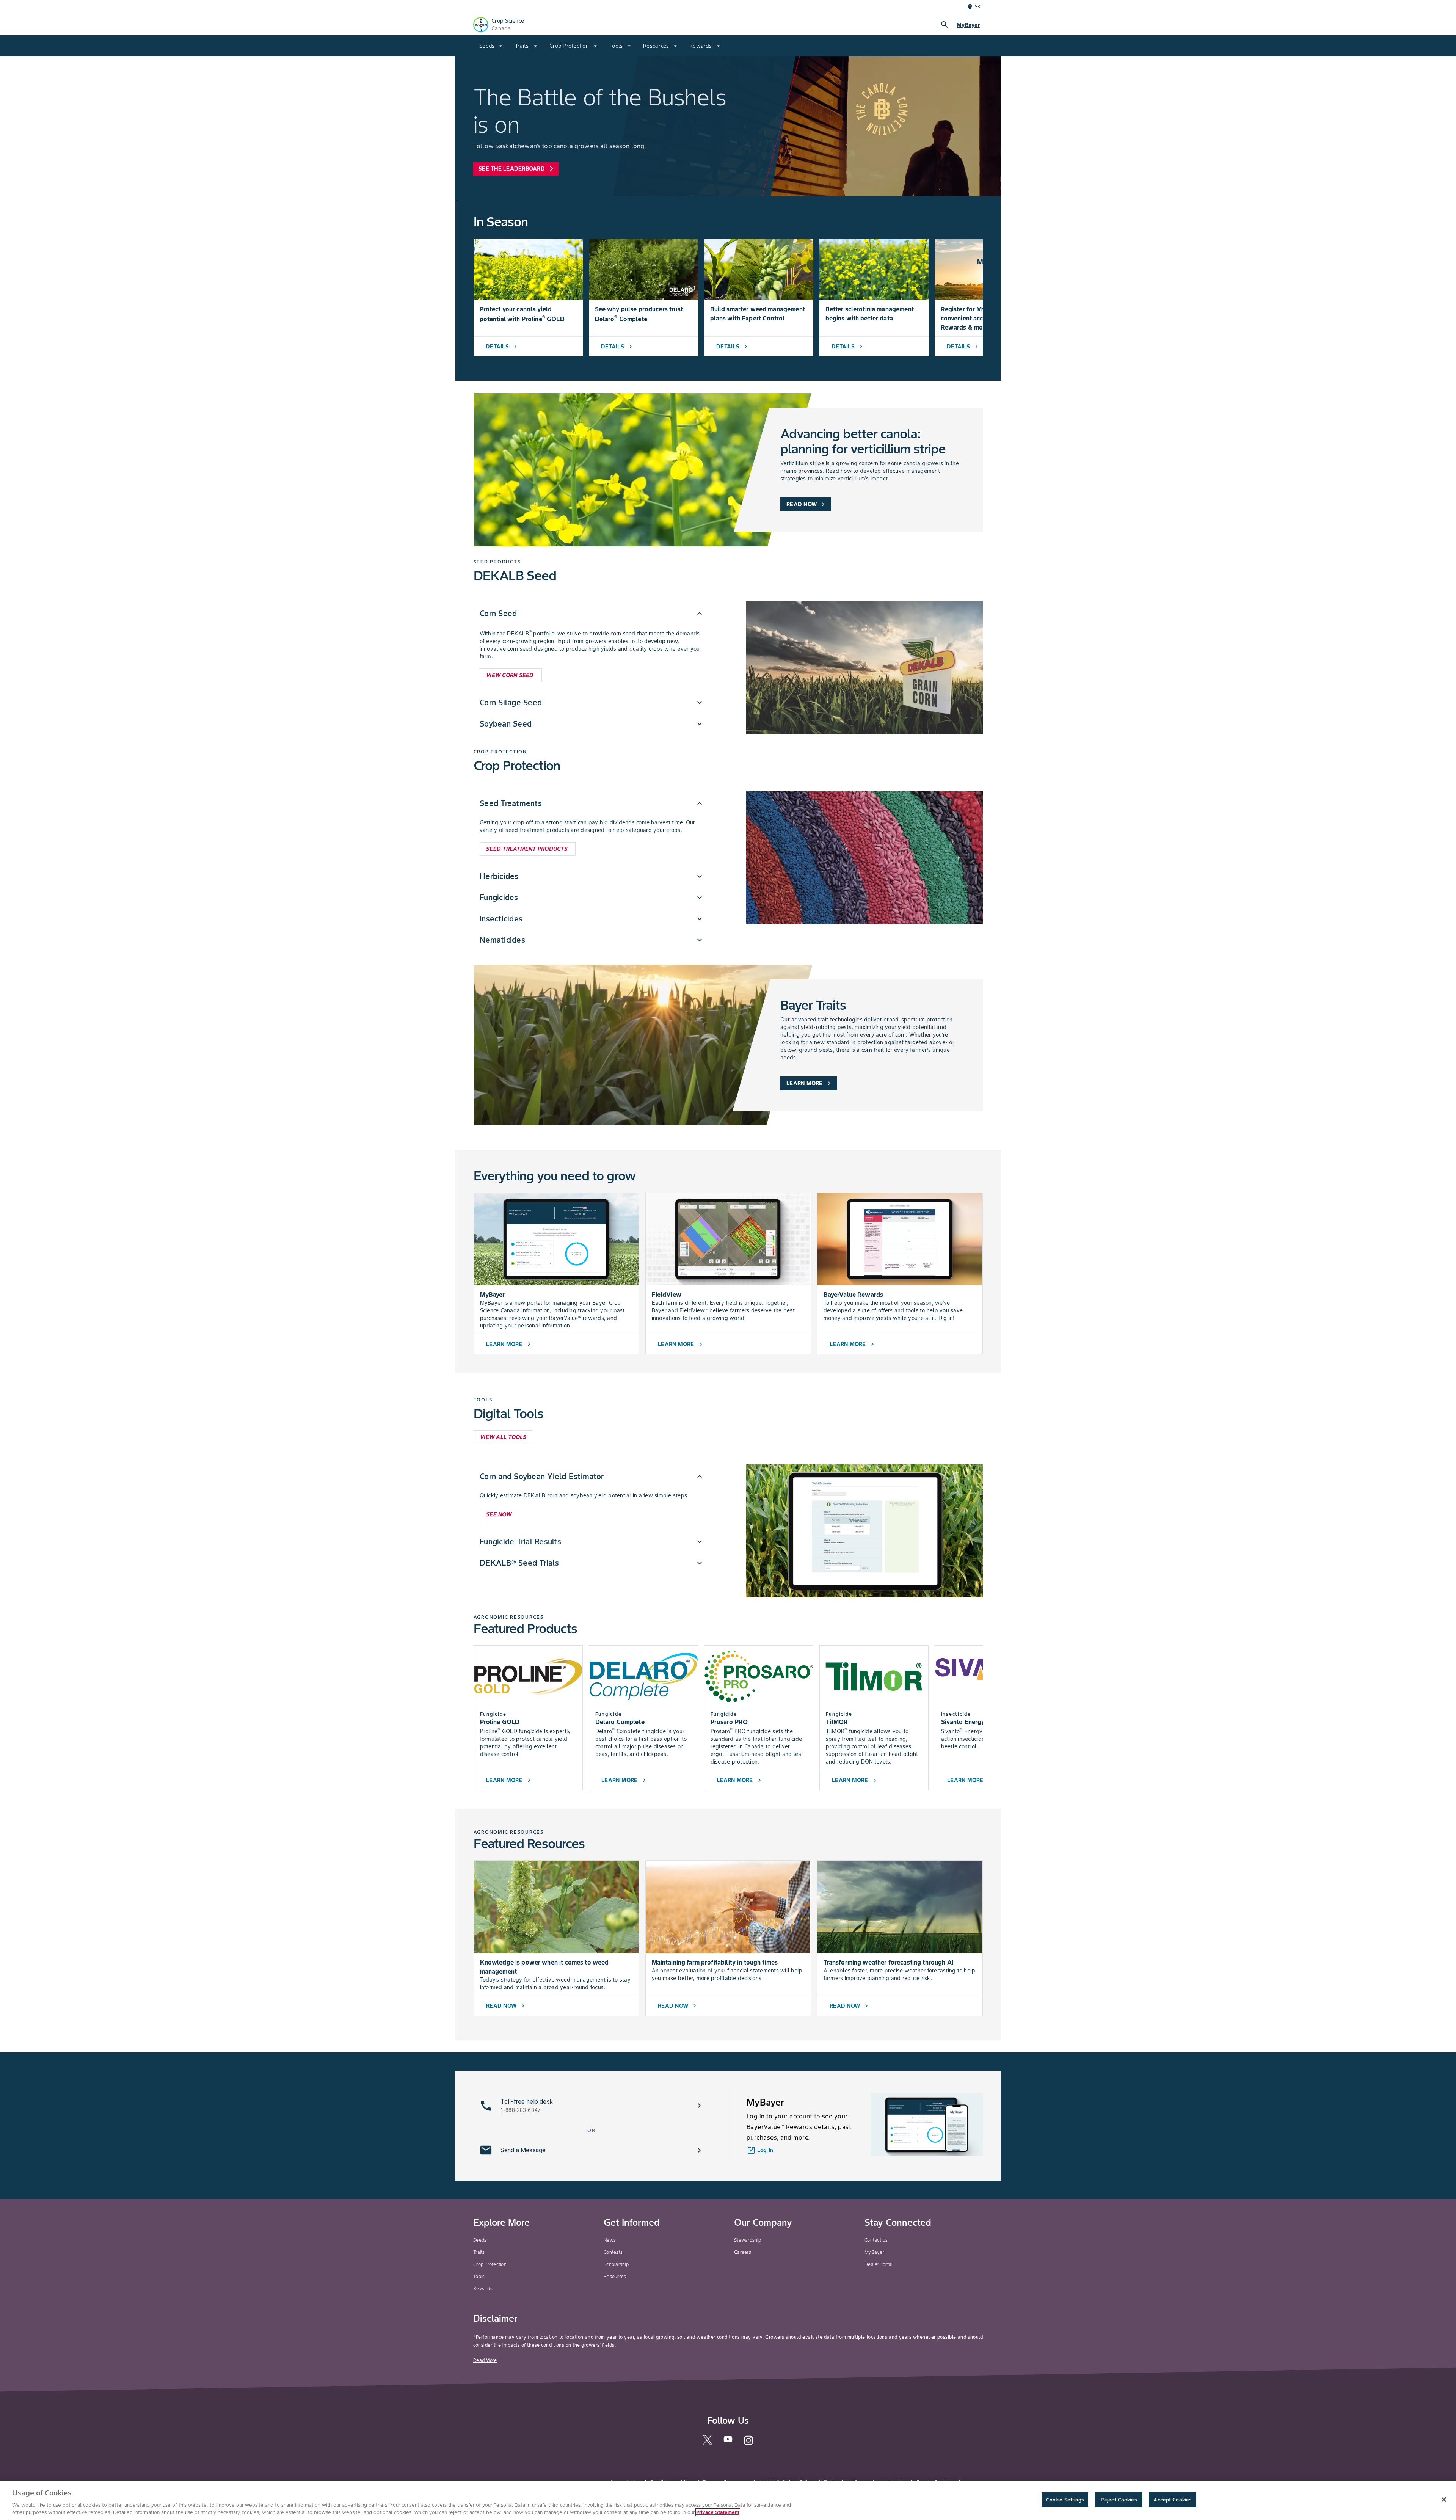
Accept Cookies (1172, 2500)
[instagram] (748, 2444)
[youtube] (728, 2442)
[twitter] (708, 2443)
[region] (728, 2500)
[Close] (1444, 2500)
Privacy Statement (718, 2512)
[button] (592, 614)
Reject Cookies (1119, 2500)
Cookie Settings (1065, 2500)
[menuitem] (491, 46)
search (945, 25)
